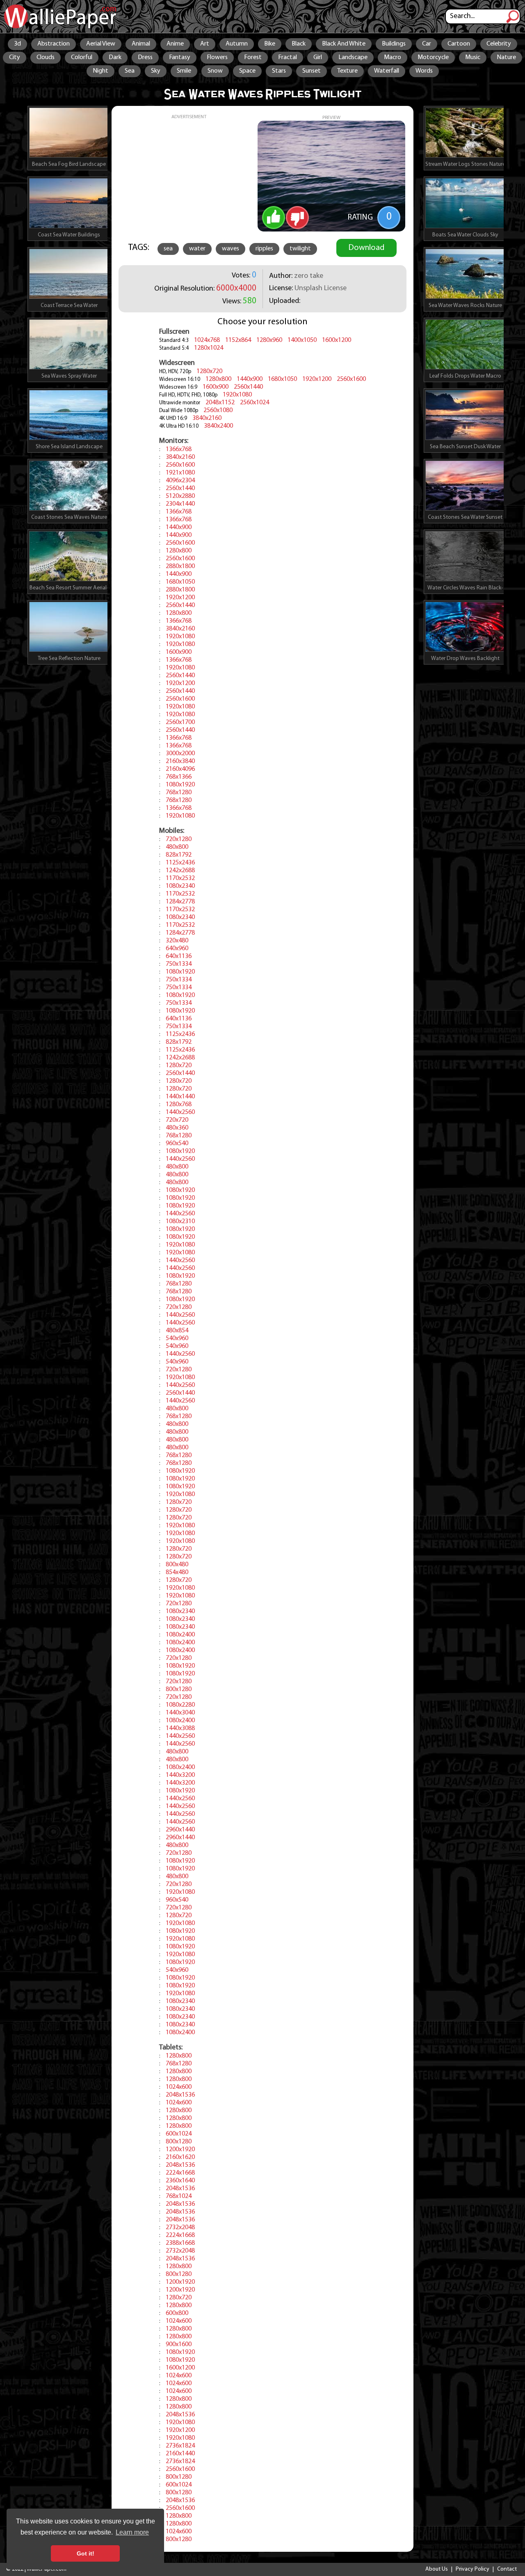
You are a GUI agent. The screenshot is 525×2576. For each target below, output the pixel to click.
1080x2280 (180, 1705)
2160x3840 (180, 761)
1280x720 (209, 371)
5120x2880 (180, 496)
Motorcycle (433, 57)
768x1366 (179, 777)
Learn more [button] (132, 2532)
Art (205, 44)
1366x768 (179, 449)
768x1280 (179, 793)
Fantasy (180, 57)
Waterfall (387, 71)
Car (427, 44)
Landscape (353, 57)
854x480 (177, 1572)
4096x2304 (180, 481)
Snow (215, 71)
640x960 (177, 949)
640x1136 (179, 956)
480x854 (177, 1331)
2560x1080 (218, 410)
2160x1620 (180, 2157)
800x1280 (179, 1689)
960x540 (177, 1144)
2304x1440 (180, 504)
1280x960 (269, 340)
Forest (253, 57)
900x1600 (179, 2345)
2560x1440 (248, 387)
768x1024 (179, 2196)
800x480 (177, 1565)
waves (231, 249)
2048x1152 (220, 403)
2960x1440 (180, 1830)
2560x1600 (351, 379)
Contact (507, 2569)
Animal (141, 44)
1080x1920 (180, 785)
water (197, 249)
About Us (437, 2569)
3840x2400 (218, 426)
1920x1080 (237, 395)
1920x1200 (317, 379)
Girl (318, 57)
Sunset (312, 71)
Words (424, 71)
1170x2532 (180, 878)
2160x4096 (180, 769)
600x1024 (179, 2134)
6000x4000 (236, 288)
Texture (347, 71)
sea (168, 249)
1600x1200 (337, 340)
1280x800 (218, 379)
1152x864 (238, 340)
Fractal (288, 57)
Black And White (344, 44)
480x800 (177, 847)
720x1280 (179, 839)
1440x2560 (180, 1112)
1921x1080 (180, 473)
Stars (279, 71)
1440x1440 (180, 1097)
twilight (300, 249)
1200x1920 (180, 2150)
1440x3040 (180, 1713)
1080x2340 (180, 886)
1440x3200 (180, 1775)
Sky (156, 71)
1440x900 (250, 379)
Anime (175, 44)
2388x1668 (180, 2243)
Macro (393, 57)
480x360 (177, 1128)
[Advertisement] (189, 177)
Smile (184, 71)
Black (299, 44)
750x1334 (179, 964)
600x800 (177, 2313)
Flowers (217, 57)
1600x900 (216, 387)
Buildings (394, 44)
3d (17, 44)
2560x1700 (180, 722)
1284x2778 (180, 902)
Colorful (82, 57)
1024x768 (207, 340)
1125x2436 (180, 863)
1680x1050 (282, 379)
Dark (115, 57)
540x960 (177, 1338)
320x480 (177, 941)
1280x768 (179, 1105)
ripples (264, 249)
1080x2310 (180, 1222)
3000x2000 (180, 754)
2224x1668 (180, 2173)
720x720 (177, 1120)
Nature (506, 57)
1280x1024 (209, 348)
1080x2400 (180, 1635)
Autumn (237, 44)
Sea (130, 71)
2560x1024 (255, 403)
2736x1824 (180, 2446)
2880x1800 (180, 566)
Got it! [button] (86, 2553)
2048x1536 (180, 2095)
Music (473, 57)
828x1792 (179, 855)
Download (366, 248)
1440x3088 (180, 1728)
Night (100, 71)
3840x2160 (207, 418)
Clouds (46, 57)
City (15, 57)
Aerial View (101, 44)
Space (247, 71)
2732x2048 (180, 2228)
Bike (270, 44)
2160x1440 (180, 2454)
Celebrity (499, 44)
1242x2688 (180, 871)
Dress (145, 57)
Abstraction (54, 44)
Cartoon (459, 44)
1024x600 (179, 2087)
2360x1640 (180, 2181)
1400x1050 (302, 340)
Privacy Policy (472, 2569)
